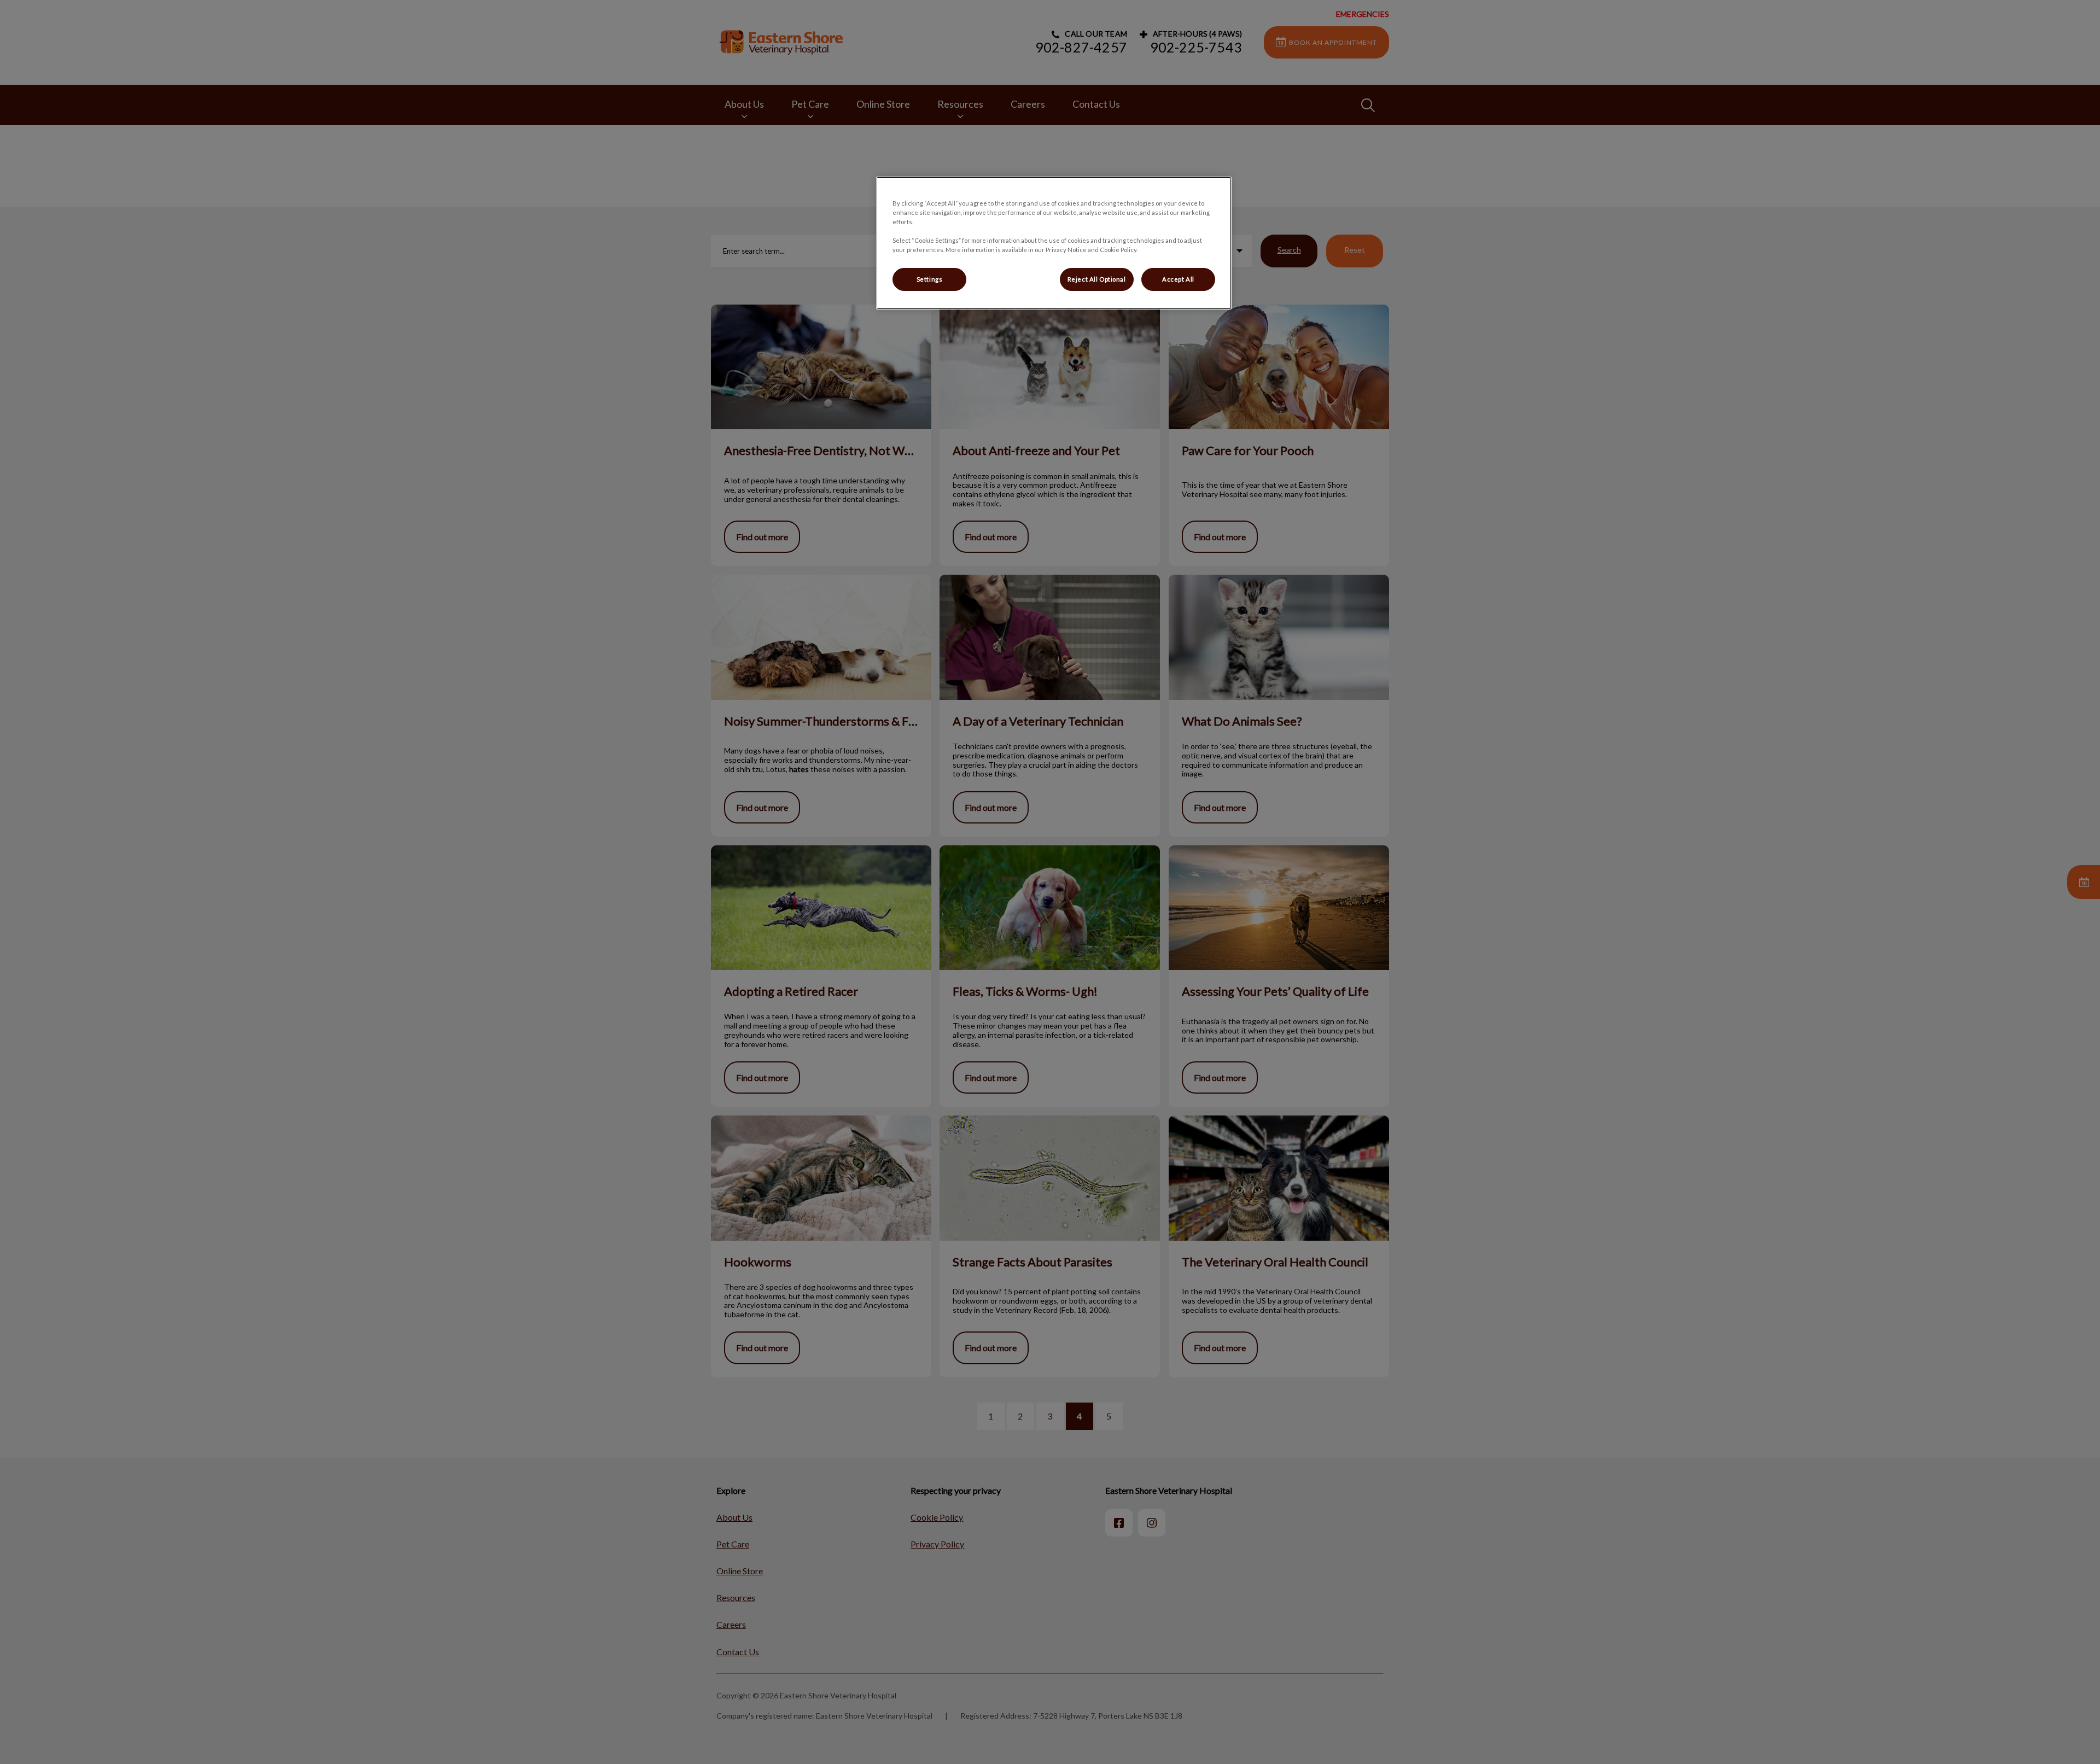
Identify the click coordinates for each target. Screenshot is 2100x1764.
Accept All (1178, 279)
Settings (930, 279)
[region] (1054, 243)
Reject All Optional (1097, 279)
